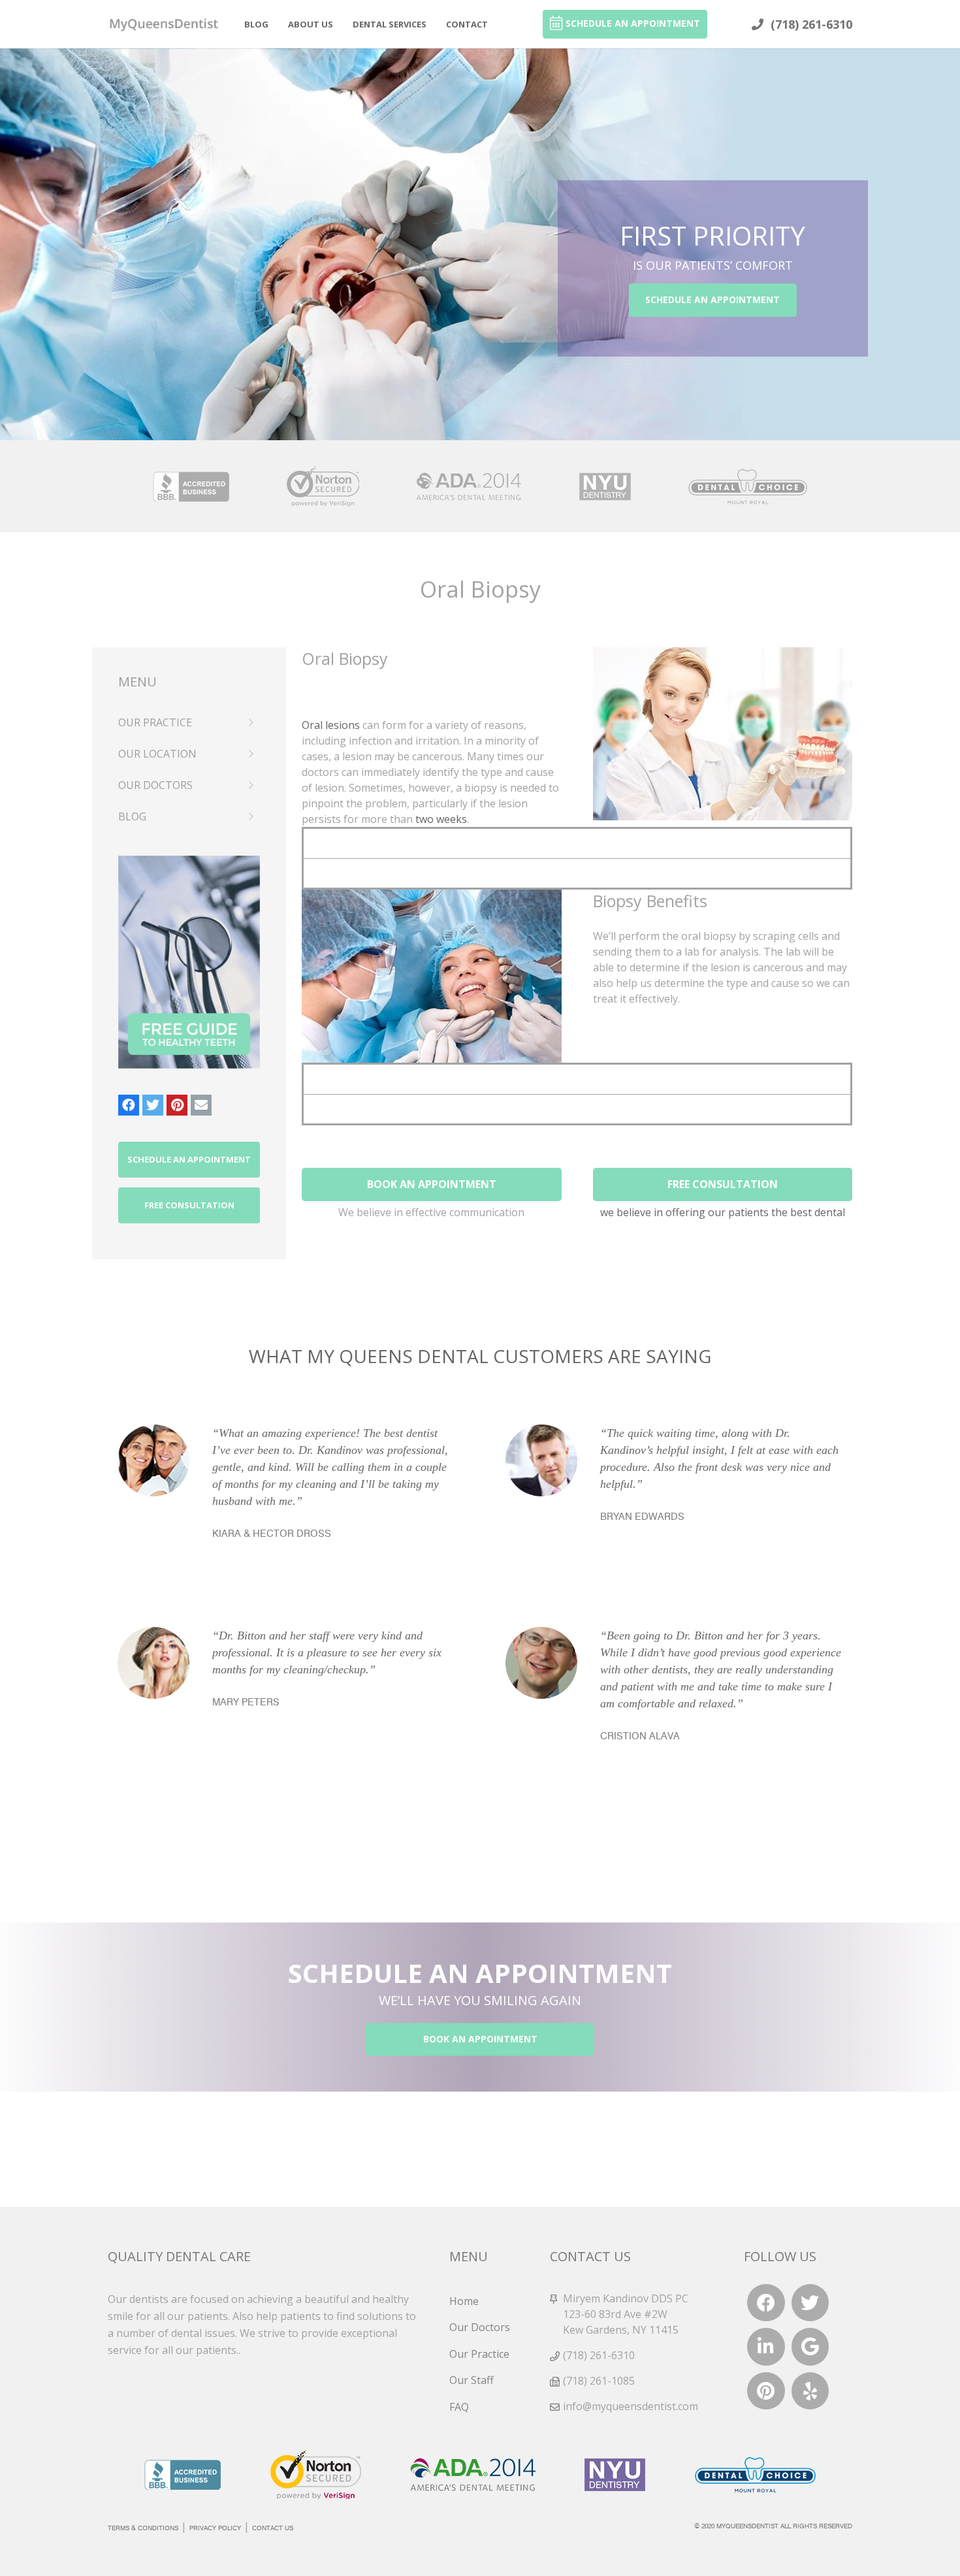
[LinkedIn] (766, 2347)
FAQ (459, 2407)
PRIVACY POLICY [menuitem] (215, 2528)
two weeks (441, 819)
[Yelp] (810, 2391)
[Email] (201, 1105)
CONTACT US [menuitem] (273, 2528)
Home (464, 2301)
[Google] (810, 2347)
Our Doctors (480, 2327)
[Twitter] (153, 1105)
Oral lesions (331, 725)
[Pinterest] (177, 1105)
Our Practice (479, 2354)
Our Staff (472, 2380)
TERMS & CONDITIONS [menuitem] (143, 2528)
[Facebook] (129, 1105)
